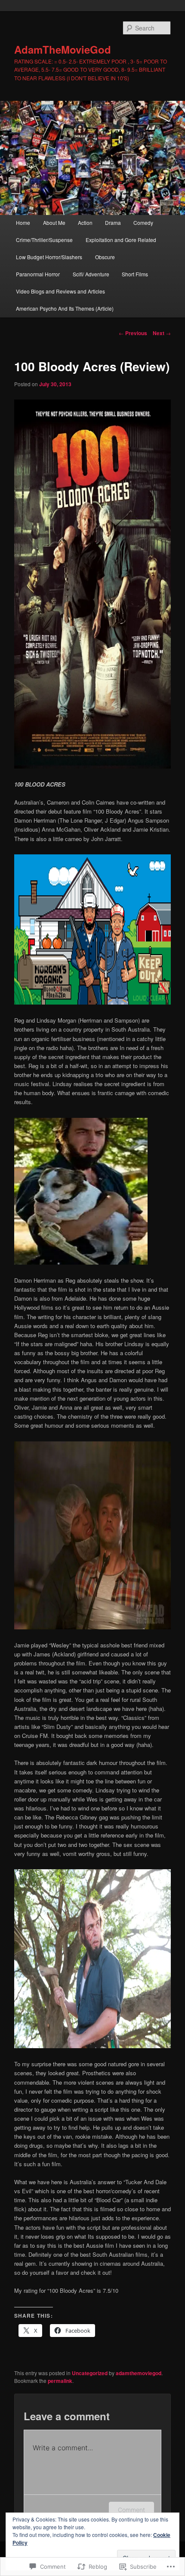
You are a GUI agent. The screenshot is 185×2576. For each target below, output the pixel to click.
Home (23, 222)
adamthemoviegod (139, 2373)
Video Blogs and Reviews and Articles (60, 291)
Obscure (105, 257)
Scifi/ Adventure (91, 274)
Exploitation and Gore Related (121, 240)
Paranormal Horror (38, 274)
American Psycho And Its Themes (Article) (65, 308)
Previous (133, 333)
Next (162, 333)
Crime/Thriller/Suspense (44, 240)
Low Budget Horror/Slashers (49, 257)
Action (85, 222)
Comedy (143, 222)
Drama (113, 222)
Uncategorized (90, 2373)
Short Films (135, 274)
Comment (131, 2510)
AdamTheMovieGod (63, 49)
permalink (60, 2381)
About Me (54, 222)
